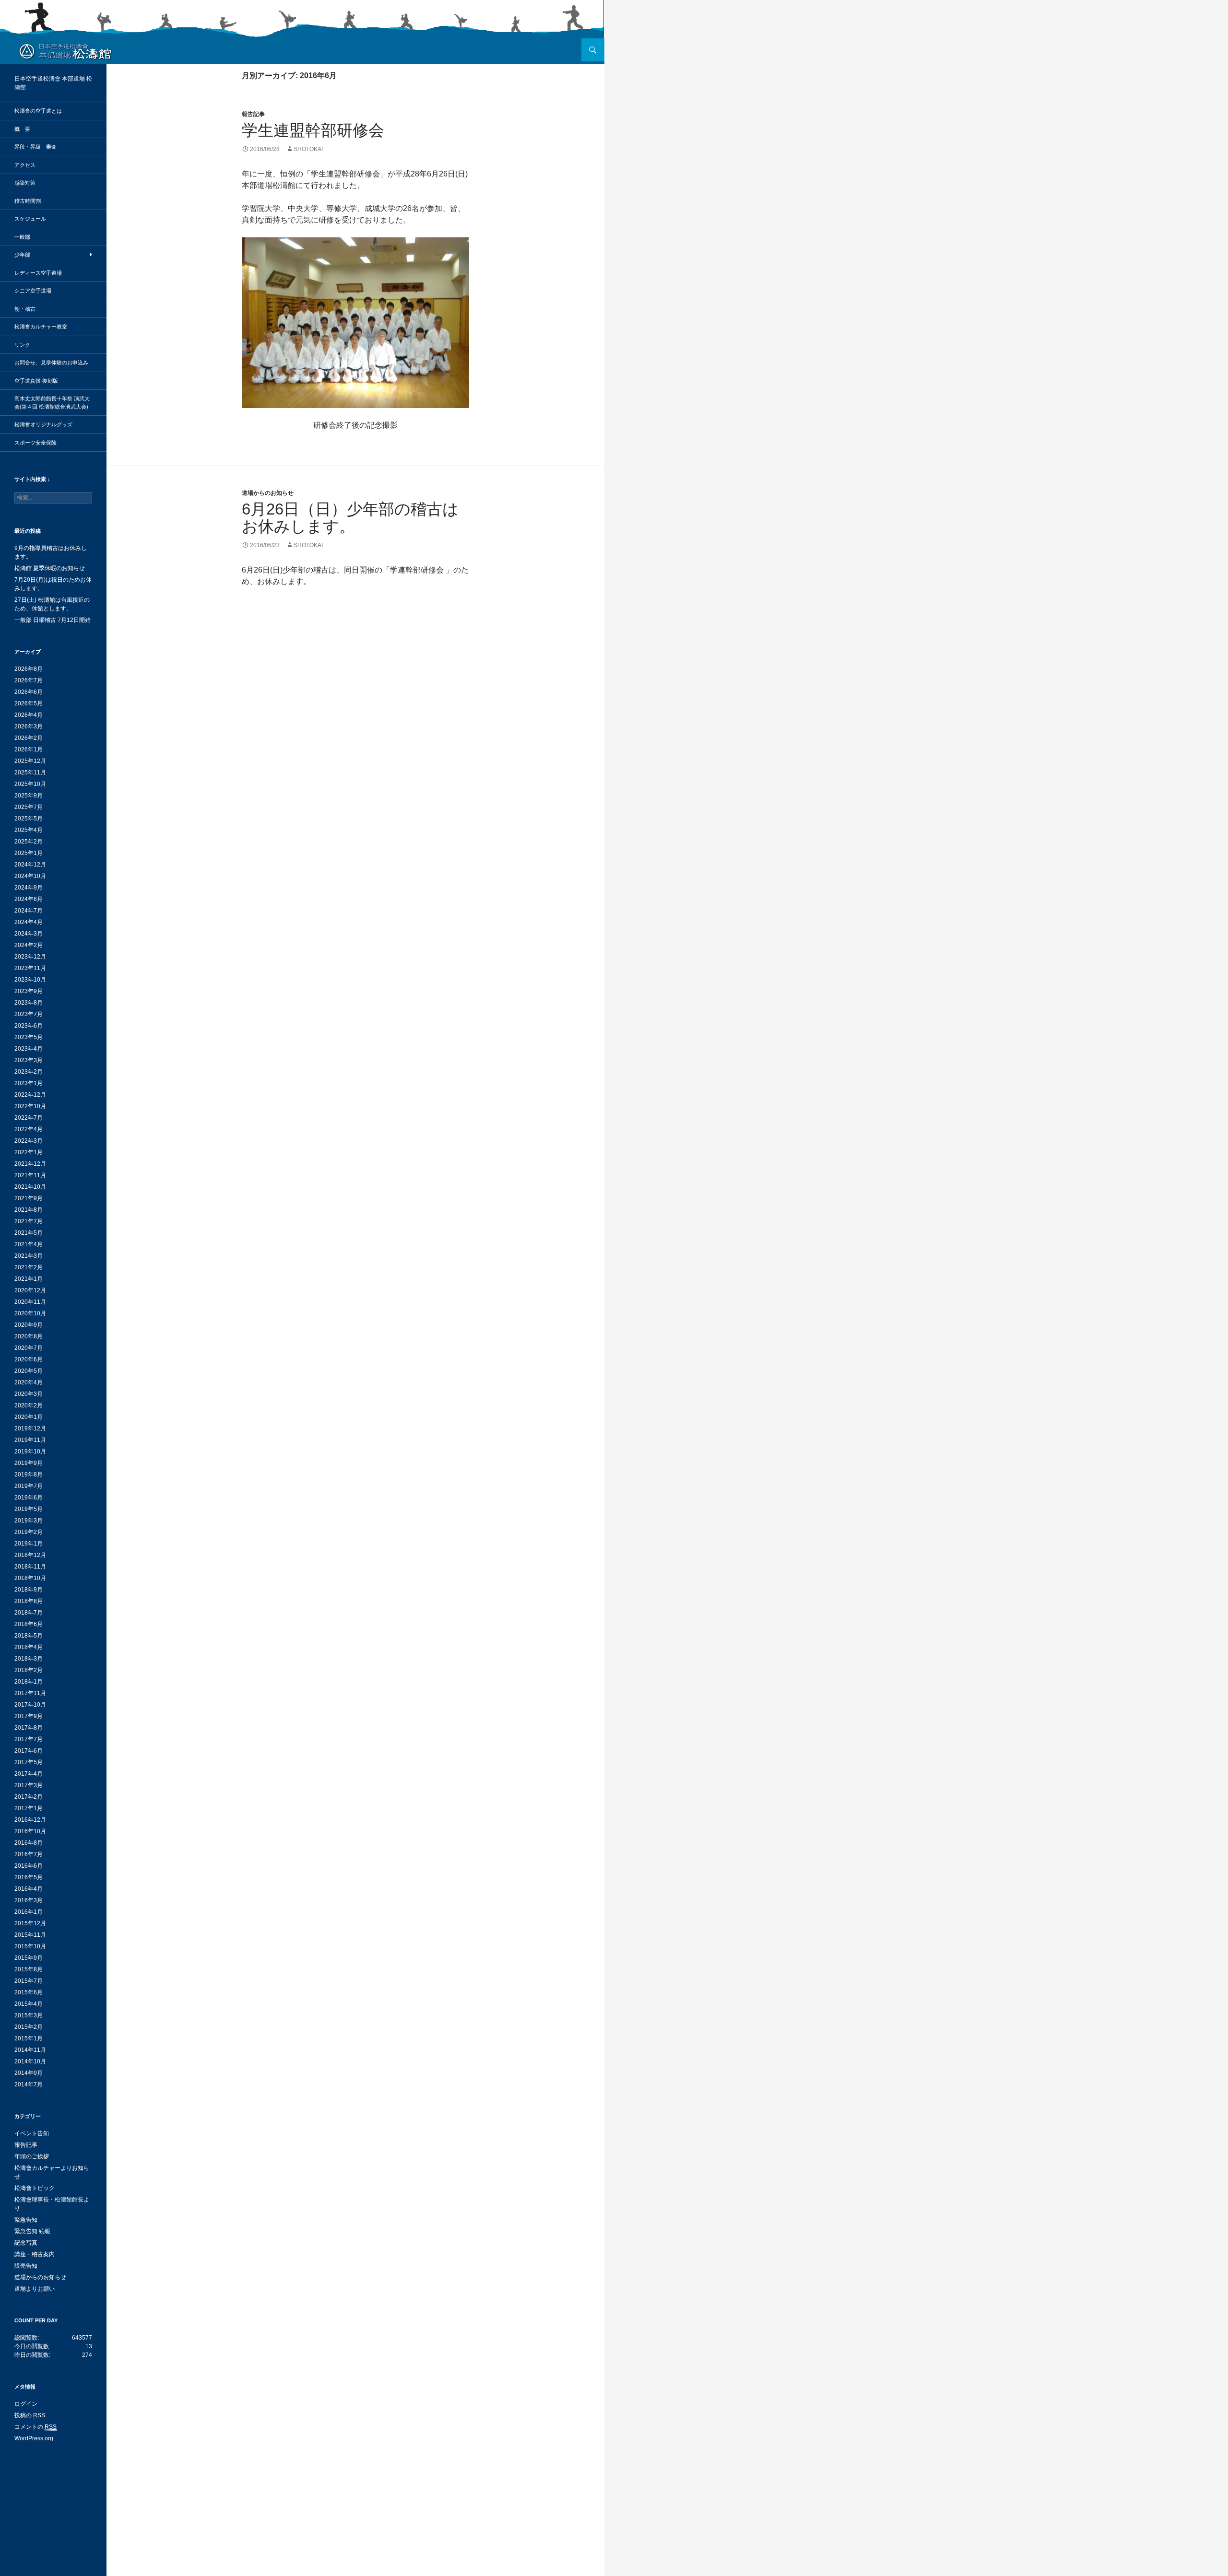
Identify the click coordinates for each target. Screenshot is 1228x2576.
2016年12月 (30, 1820)
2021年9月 (29, 1198)
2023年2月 (29, 1072)
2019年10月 (30, 1452)
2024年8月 (29, 899)
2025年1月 (29, 853)
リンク (22, 345)
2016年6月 (29, 1866)
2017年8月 (29, 1728)
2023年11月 (30, 968)
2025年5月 (29, 819)
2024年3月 (29, 934)
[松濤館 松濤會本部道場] (65, 51)
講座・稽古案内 (35, 2254)
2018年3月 (29, 1659)
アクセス (25, 165)
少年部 (22, 255)
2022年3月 (29, 1141)
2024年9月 (29, 888)
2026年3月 (29, 726)
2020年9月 (29, 1325)
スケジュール (30, 219)
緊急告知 (26, 2220)
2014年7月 (29, 2084)
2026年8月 (29, 669)
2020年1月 (29, 1417)
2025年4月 (29, 830)
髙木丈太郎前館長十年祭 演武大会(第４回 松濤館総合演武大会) (52, 403)
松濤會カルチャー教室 (41, 327)
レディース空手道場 (38, 273)
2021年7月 (29, 1221)
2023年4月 (29, 1049)
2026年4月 (29, 715)
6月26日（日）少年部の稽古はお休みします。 (350, 518)
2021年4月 (29, 1244)
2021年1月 (29, 1279)
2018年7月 (29, 1613)
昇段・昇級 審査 (35, 147)
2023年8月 (29, 1003)
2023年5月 (29, 1037)
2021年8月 (29, 1210)
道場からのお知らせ (268, 493)
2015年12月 (30, 1923)
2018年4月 (29, 1647)
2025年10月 (30, 784)
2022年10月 (30, 1106)
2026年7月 (29, 680)
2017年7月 (29, 1739)
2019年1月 (29, 1544)
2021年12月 (30, 1164)
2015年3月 (29, 2015)
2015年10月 (30, 1946)
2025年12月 (30, 761)
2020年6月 (29, 1359)
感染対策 (25, 183)
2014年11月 (30, 2050)
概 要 (22, 129)
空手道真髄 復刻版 (36, 381)
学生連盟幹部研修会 (313, 130)
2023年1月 (29, 1083)
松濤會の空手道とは (38, 111)
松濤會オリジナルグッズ (43, 424)
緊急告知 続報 (32, 2231)
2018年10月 (30, 1578)
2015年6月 (29, 1992)
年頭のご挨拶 (32, 2156)
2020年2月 (29, 1405)
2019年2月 (29, 1532)
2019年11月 (30, 1440)
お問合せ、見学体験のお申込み (51, 363)
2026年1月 (29, 749)
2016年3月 (29, 1900)
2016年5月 (29, 1877)
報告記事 (253, 114)
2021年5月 (29, 1233)
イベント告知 (32, 2133)
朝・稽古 (25, 309)
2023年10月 (30, 980)
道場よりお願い (35, 2289)
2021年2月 (29, 1267)
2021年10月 (30, 1187)
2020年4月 (29, 1382)
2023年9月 (29, 991)
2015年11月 (30, 1935)
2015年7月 (29, 1981)
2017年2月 (29, 1797)
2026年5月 (29, 703)
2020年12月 (30, 1290)
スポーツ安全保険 (35, 443)
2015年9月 (29, 1958)
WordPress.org (34, 2438)
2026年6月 (29, 692)
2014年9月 (29, 2073)
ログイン (26, 2404)
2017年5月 (29, 1762)
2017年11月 (30, 1693)
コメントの (35, 2427)
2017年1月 (29, 1808)
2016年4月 (29, 1889)
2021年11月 (30, 1175)
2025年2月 (29, 842)
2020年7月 (29, 1348)
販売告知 (26, 2266)
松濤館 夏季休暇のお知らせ (50, 568)
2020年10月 (30, 1313)
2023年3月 (29, 1060)
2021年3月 (29, 1256)
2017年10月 (30, 1705)
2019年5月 (29, 1509)
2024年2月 (29, 945)
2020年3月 (29, 1394)
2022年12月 (30, 1095)
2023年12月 (30, 957)
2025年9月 (29, 796)
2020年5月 (29, 1371)
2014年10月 (30, 2061)
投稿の (30, 2415)
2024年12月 (30, 865)
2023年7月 (29, 1014)
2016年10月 (30, 1831)
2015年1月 (29, 2038)
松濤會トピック (35, 2188)
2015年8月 (29, 1969)
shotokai (308, 149)
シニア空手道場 (33, 291)
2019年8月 (29, 1475)
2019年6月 (29, 1498)
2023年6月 (29, 1026)
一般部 (22, 237)
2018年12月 (30, 1555)
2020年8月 (29, 1336)
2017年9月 (29, 1716)
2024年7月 (29, 911)
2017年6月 (29, 1751)
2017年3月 (29, 1785)
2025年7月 (29, 807)
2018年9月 (29, 1590)
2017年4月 (29, 1774)
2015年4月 (29, 2004)
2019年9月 (29, 1463)
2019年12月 (30, 1429)
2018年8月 (29, 1601)
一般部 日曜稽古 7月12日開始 (53, 620)
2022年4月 (29, 1129)
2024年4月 (29, 922)
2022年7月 (29, 1118)
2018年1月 (29, 1682)
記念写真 (26, 2243)
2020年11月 (30, 1302)
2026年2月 (29, 738)
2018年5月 (29, 1636)
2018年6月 (29, 1624)
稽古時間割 (28, 201)
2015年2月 (29, 2027)
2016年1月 (29, 1912)
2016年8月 (29, 1843)
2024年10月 (30, 876)
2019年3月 (29, 1521)
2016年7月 (29, 1854)
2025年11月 (30, 773)
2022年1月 (29, 1152)
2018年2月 (29, 1670)
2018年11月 (30, 1567)
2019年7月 (29, 1486)
